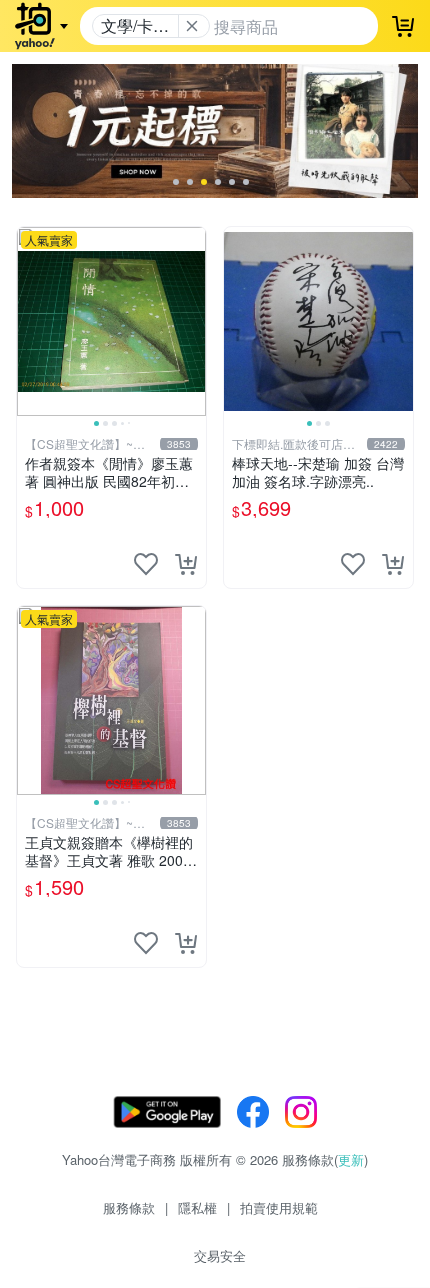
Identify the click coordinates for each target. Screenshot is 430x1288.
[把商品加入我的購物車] (186, 564)
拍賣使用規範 (279, 1207)
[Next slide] (193, 321)
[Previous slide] (30, 321)
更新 (351, 1159)
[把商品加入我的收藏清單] (146, 564)
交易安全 (220, 1255)
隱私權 (197, 1207)
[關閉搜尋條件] (192, 26)
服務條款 (129, 1207)
